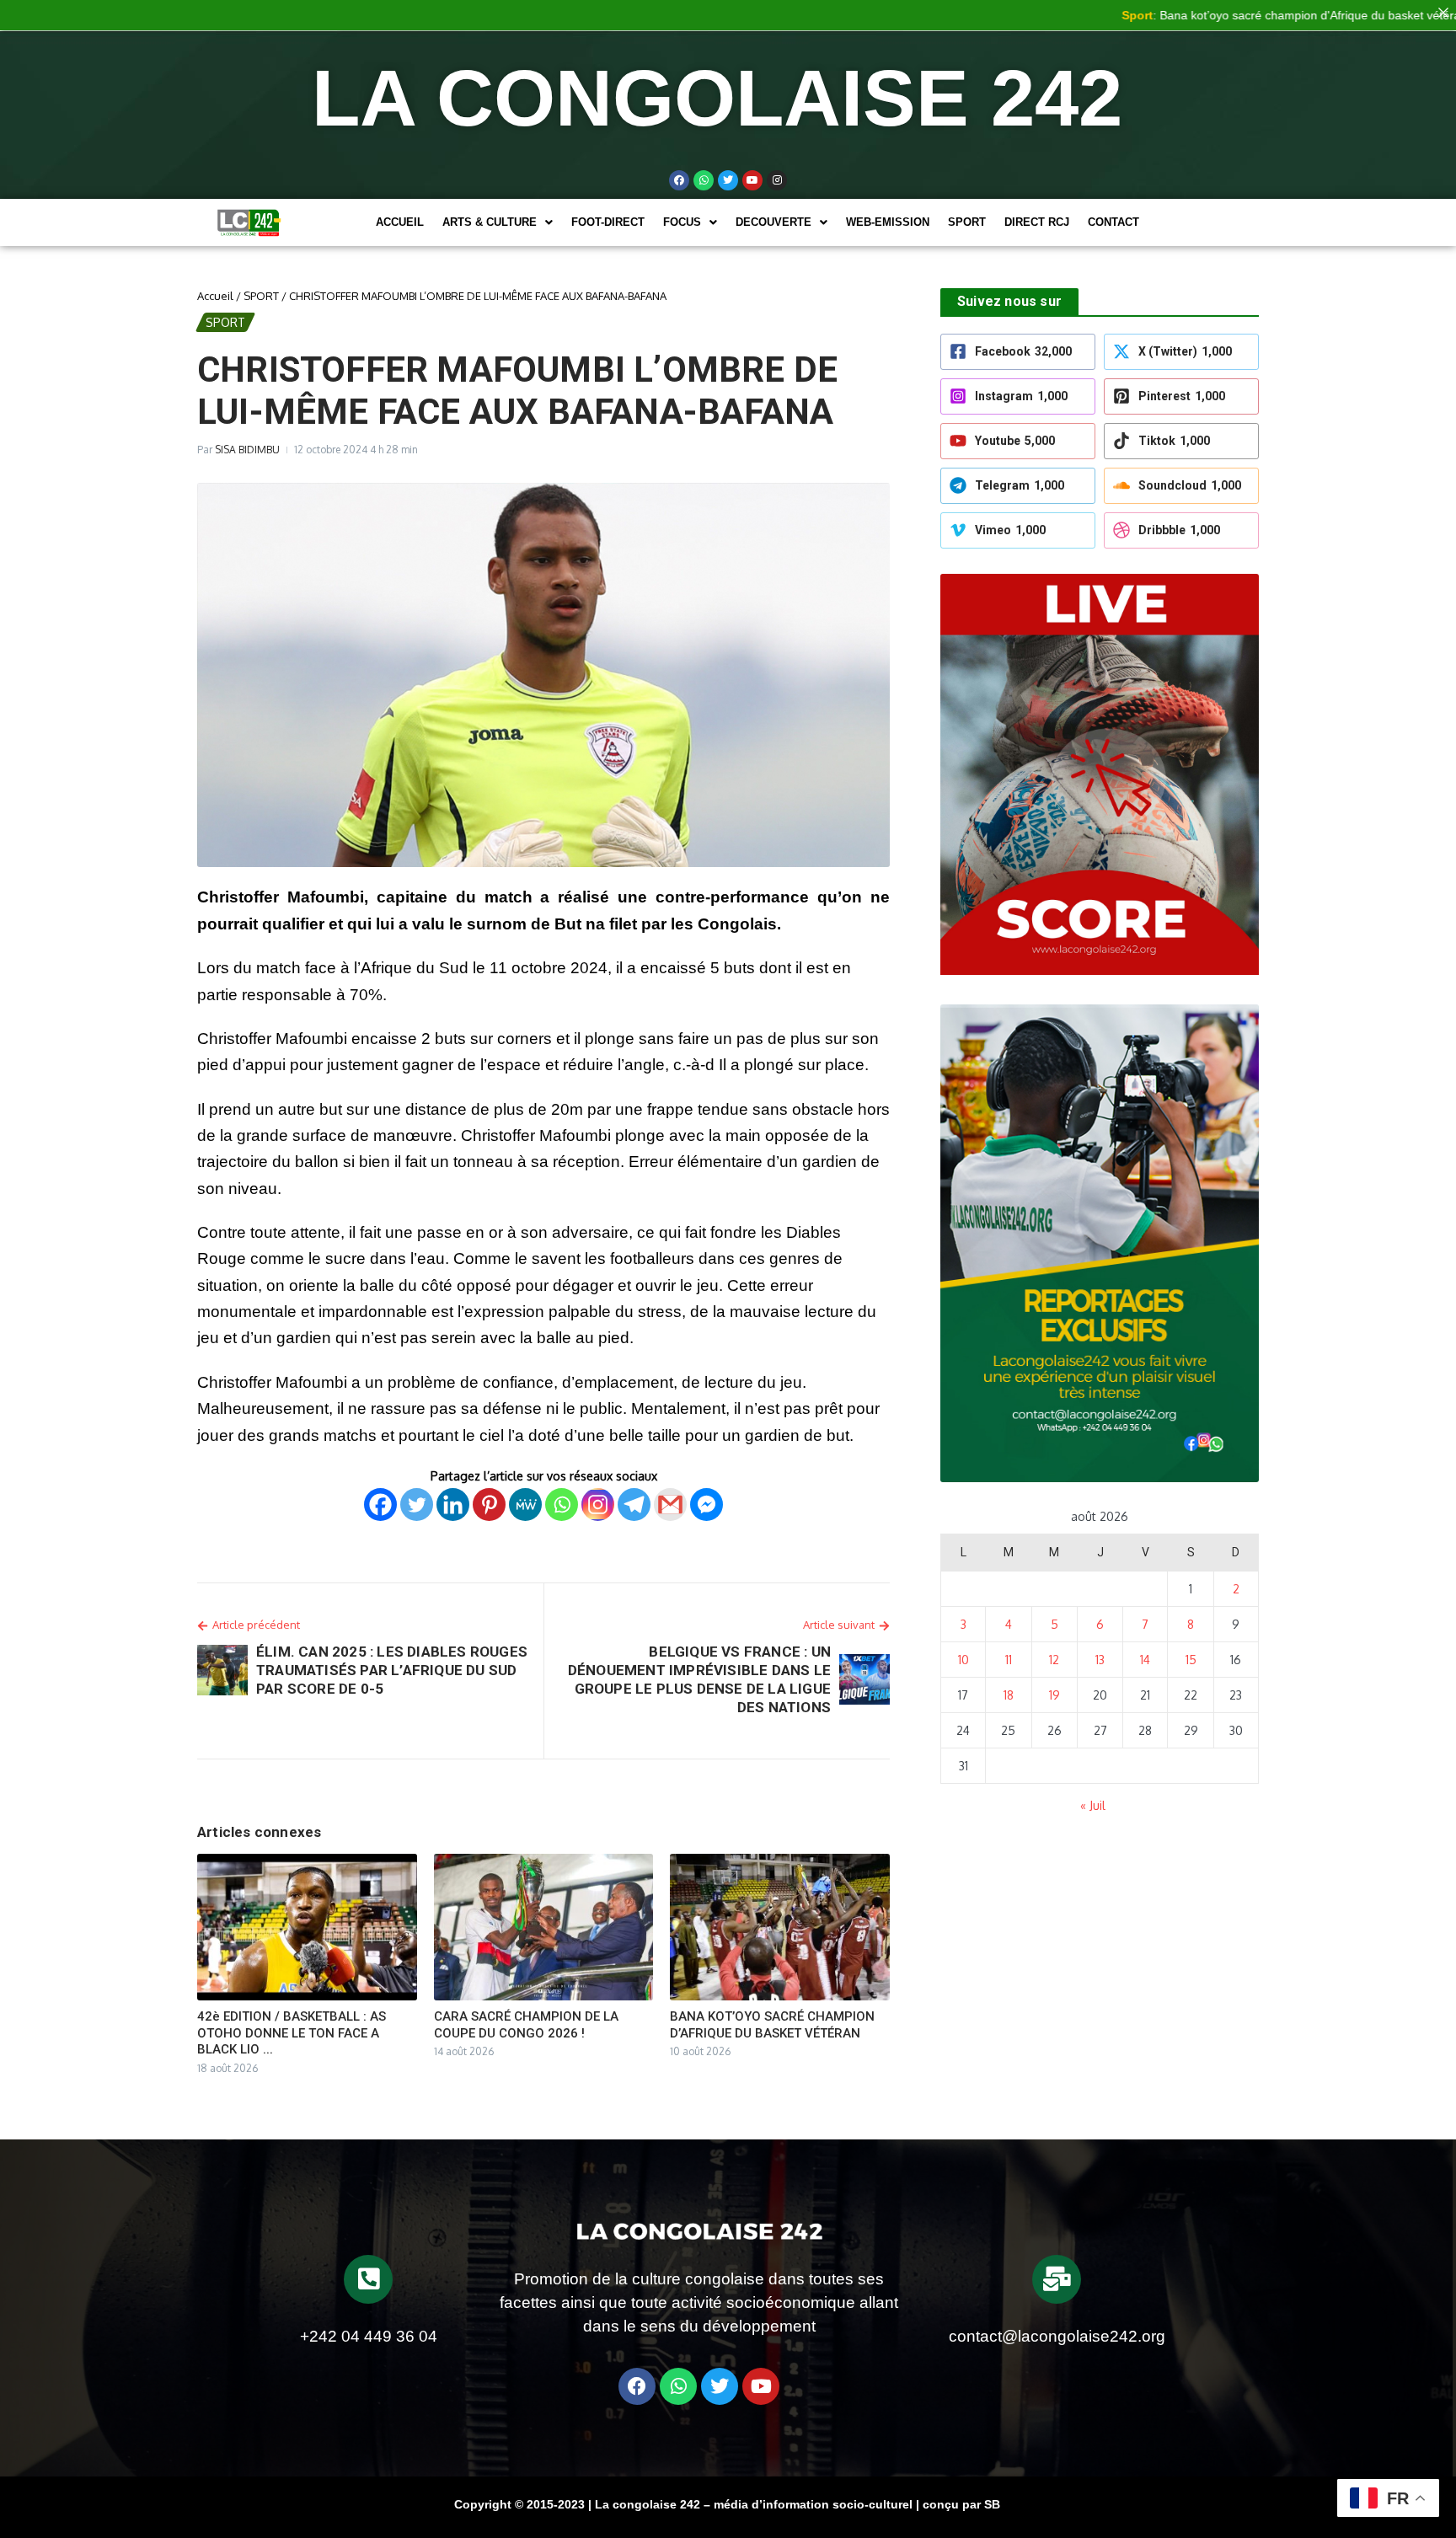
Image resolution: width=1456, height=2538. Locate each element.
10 (964, 1660)
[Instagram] (598, 1505)
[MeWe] (525, 1505)
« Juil (1093, 1805)
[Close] (1443, 13)
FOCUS (682, 222)
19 (1055, 1695)
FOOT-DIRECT (608, 222)
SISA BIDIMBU (247, 450)
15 (1191, 1660)
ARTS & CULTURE (490, 222)
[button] (498, 222)
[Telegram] (634, 1505)
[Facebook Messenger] (707, 1505)
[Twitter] (728, 180)
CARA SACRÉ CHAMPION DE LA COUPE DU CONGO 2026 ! (526, 2025)
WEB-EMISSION (888, 222)
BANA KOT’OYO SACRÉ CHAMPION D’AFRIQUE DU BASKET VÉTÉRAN (772, 2025)
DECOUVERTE (773, 222)
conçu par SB (961, 2504)
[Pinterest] (489, 1505)
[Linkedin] (453, 1505)
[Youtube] (752, 180)
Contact (1113, 222)
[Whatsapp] (704, 180)
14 (1145, 1660)
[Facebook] (679, 180)
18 (1009, 1695)
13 (1100, 1660)
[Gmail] (670, 1505)
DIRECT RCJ (1037, 222)
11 (1009, 1660)
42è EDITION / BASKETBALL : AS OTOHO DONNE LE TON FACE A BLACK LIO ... (292, 2033)
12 (1054, 1660)
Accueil (400, 222)
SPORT (967, 222)
